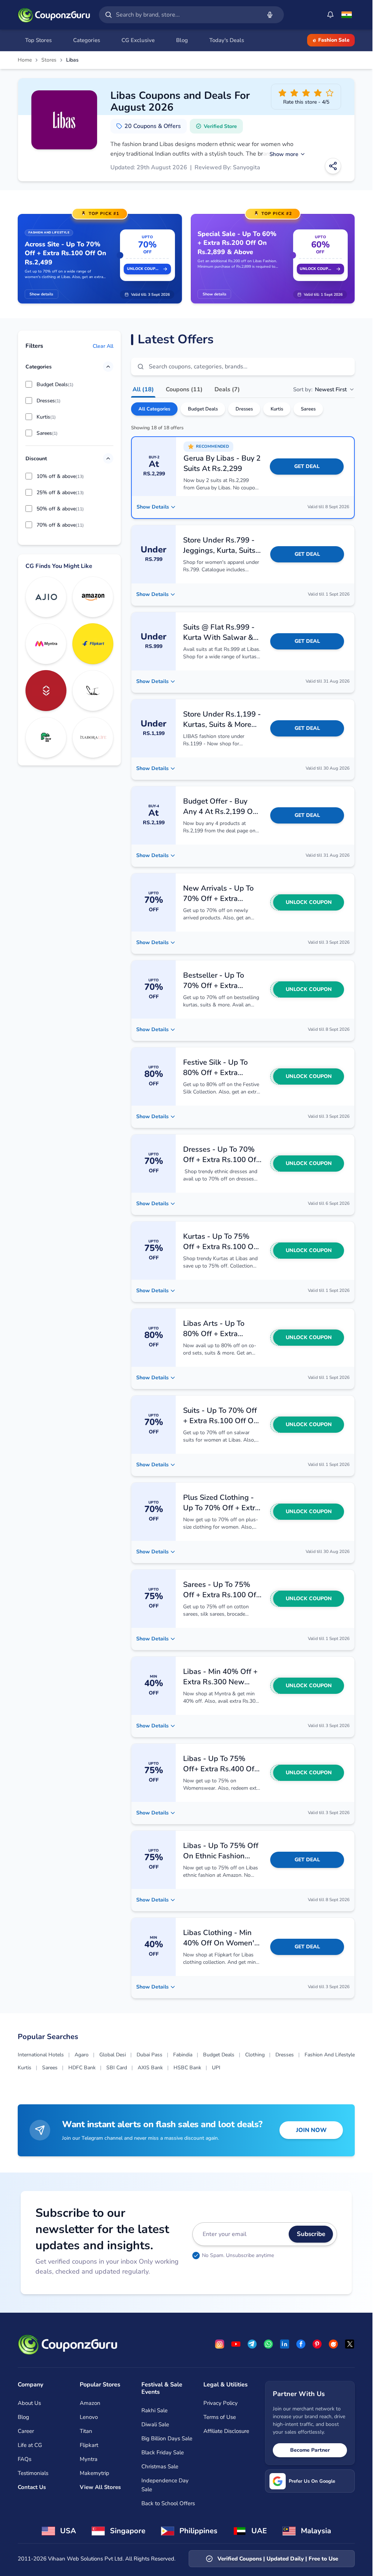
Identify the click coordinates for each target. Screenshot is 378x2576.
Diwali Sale (155, 2424)
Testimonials (33, 2473)
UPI (216, 2068)
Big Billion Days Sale (167, 2438)
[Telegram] (252, 2344)
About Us (29, 2403)
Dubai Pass (150, 2055)
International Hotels (41, 2055)
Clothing (255, 2055)
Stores (49, 60)
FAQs (25, 2459)
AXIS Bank (150, 2068)
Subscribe (311, 2234)
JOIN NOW (311, 2130)
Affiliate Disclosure (226, 2431)
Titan (86, 2431)
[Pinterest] (317, 2344)
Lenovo (89, 2417)
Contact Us (32, 2487)
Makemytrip (94, 2473)
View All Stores (100, 2487)
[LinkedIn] (285, 2344)
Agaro (82, 2055)
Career (26, 2431)
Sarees (308, 409)
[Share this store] (333, 166)
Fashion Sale (334, 40)
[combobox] (187, 15)
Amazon (90, 2403)
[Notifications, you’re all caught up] (330, 15)
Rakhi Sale (154, 2410)
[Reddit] (333, 2344)
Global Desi (113, 2055)
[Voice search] (270, 15)
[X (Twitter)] (350, 2344)
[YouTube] (236, 2344)
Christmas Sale (160, 2466)
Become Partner (310, 2450)
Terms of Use (220, 2417)
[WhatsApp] (268, 2344)
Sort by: (320, 389)
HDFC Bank (82, 2068)
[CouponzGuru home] (54, 15)
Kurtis (277, 409)
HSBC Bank (187, 2068)
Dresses (244, 409)
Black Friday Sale (163, 2452)
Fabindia (183, 2055)
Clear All (103, 346)
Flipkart (89, 2445)
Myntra (89, 2459)
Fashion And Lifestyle (330, 2055)
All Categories (154, 409)
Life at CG (30, 2445)
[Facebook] (301, 2344)
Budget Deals (203, 409)
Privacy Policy (221, 2403)
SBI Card (117, 2068)
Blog (23, 2417)
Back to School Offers (168, 2503)
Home (25, 60)
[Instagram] (220, 2344)
